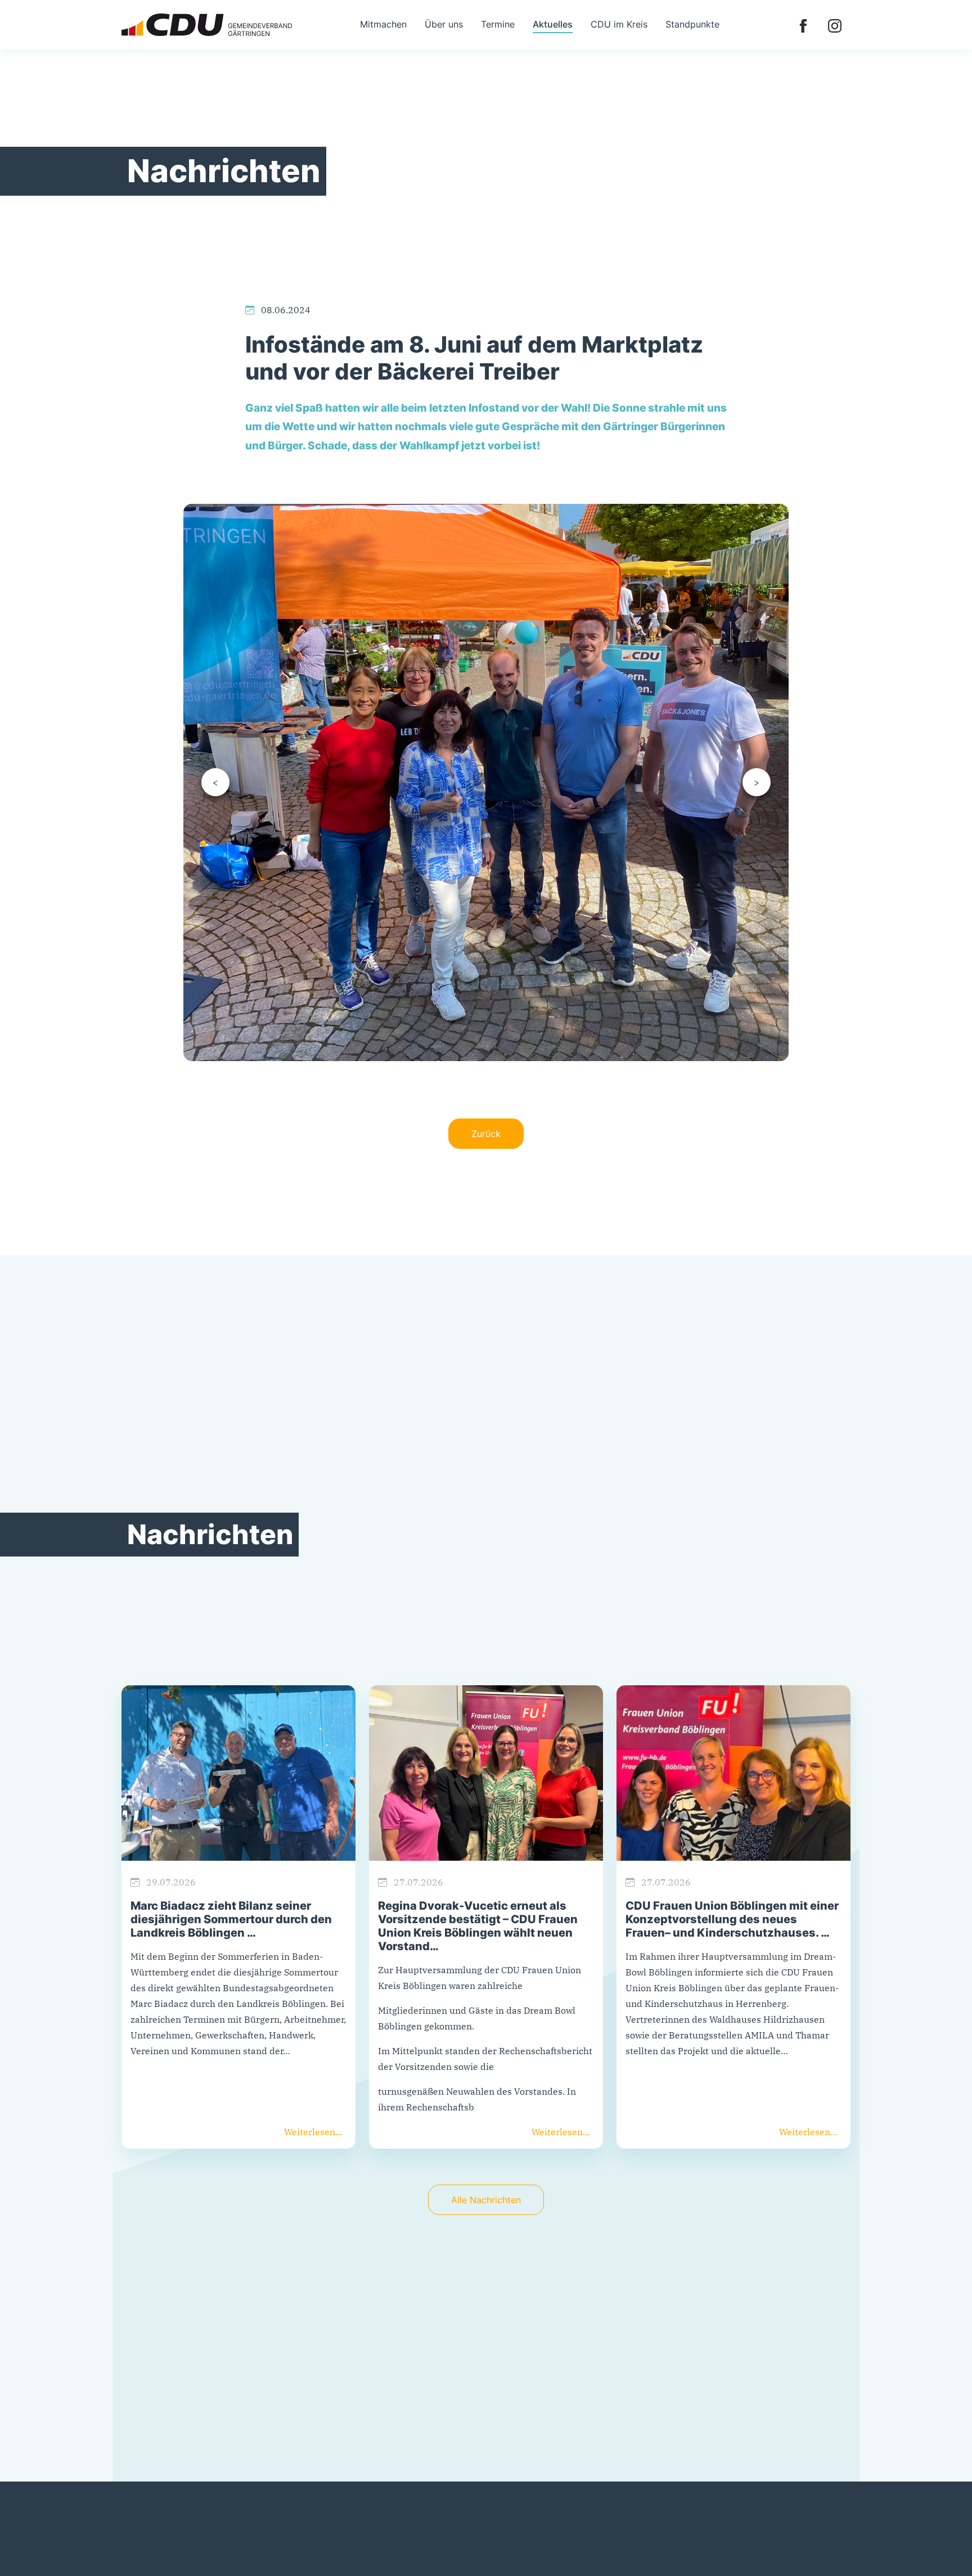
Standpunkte (692, 24)
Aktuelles (553, 24)
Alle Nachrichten (486, 2200)
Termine (498, 24)
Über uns (444, 24)
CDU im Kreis (619, 24)
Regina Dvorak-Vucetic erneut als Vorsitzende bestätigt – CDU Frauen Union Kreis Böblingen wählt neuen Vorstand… (478, 1926)
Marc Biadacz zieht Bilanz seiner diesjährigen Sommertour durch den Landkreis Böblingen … (231, 1919)
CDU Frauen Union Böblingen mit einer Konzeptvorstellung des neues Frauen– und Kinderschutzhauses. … (732, 1919)
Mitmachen (383, 24)
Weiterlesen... (313, 2132)
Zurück (486, 1134)
